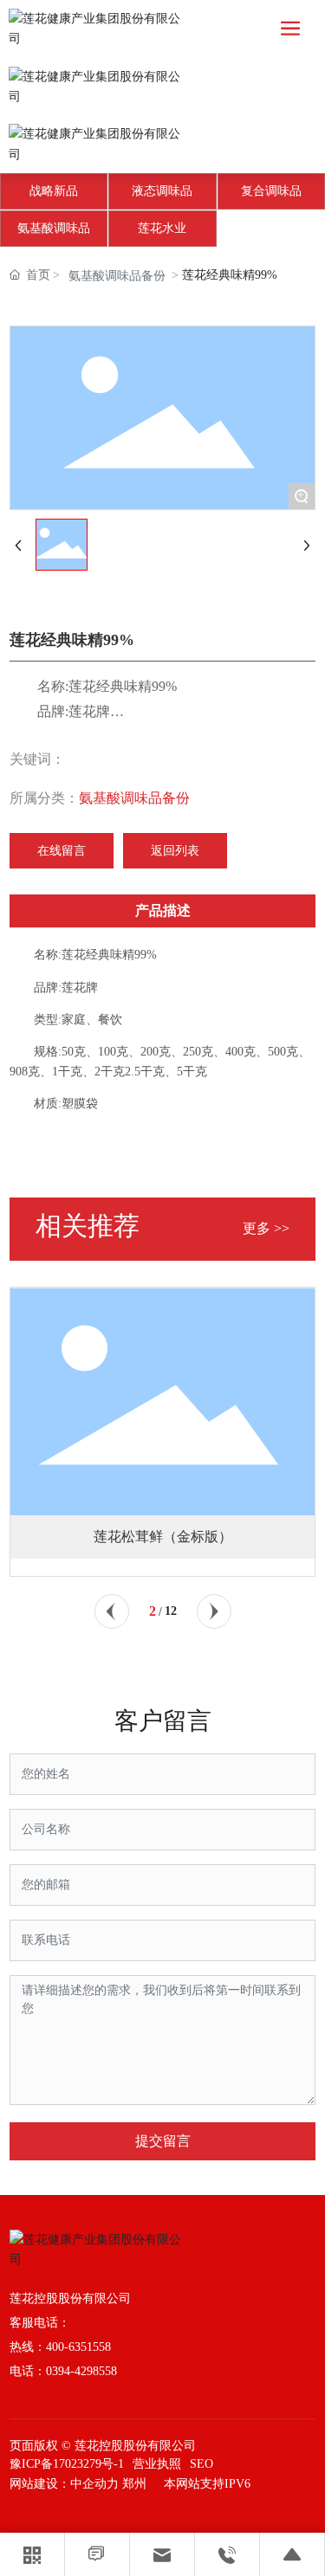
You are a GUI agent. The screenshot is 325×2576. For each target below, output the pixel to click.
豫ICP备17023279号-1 (67, 2464)
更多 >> (266, 1228)
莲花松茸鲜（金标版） (163, 1537)
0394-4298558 (81, 2371)
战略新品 (54, 191)
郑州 (134, 2484)
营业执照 (157, 2464)
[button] (112, 1611)
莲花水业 (162, 228)
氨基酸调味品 (54, 228)
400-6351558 (78, 2347)
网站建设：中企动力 (64, 2484)
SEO (201, 2464)
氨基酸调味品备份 (117, 276)
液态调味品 (162, 191)
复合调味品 (271, 191)
